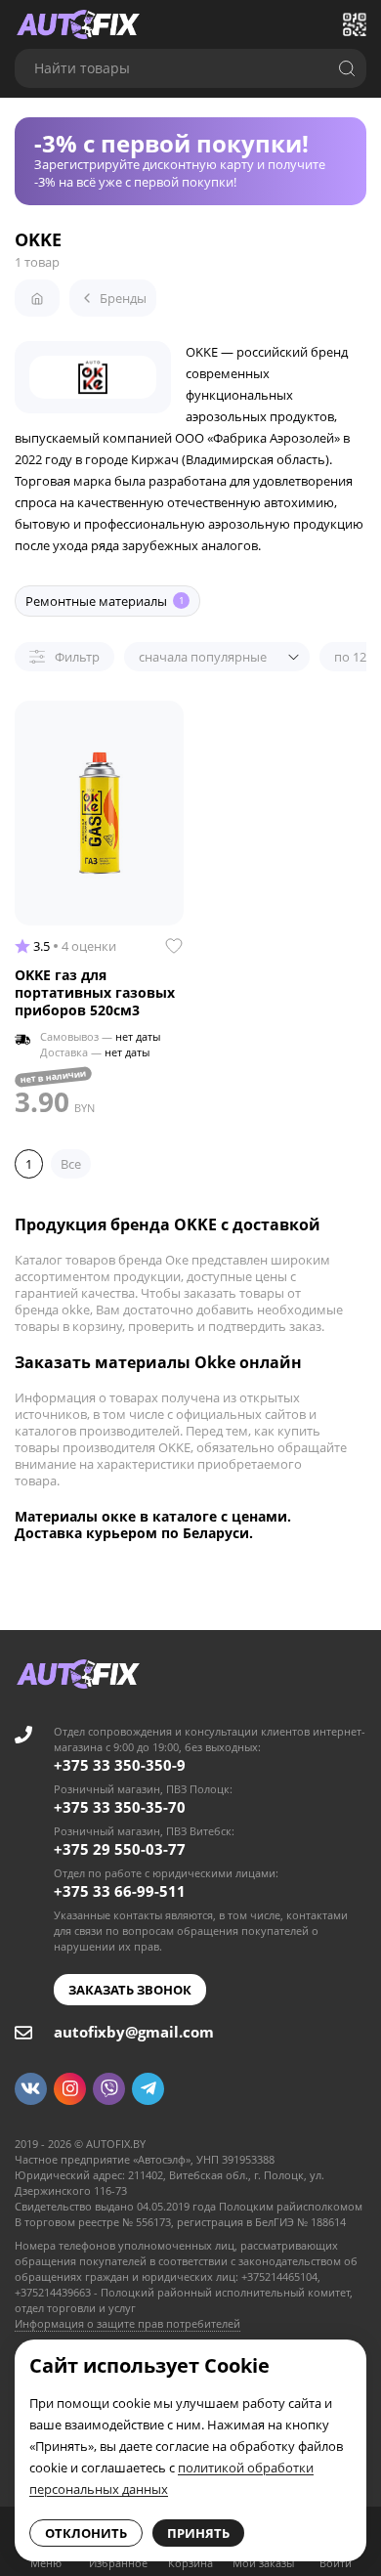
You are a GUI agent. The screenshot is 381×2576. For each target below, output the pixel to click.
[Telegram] (148, 2089)
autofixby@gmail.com (134, 2032)
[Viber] (109, 2089)
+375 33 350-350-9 (120, 1765)
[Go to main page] (78, 24)
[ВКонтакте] (31, 2089)
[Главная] (37, 298)
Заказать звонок (130, 1990)
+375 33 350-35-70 (120, 1807)
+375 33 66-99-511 (120, 1891)
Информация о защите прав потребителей (127, 2323)
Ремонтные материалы (105, 601)
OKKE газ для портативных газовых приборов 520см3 (95, 992)
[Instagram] (70, 2089)
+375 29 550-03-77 (120, 1849)
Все (71, 1164)
